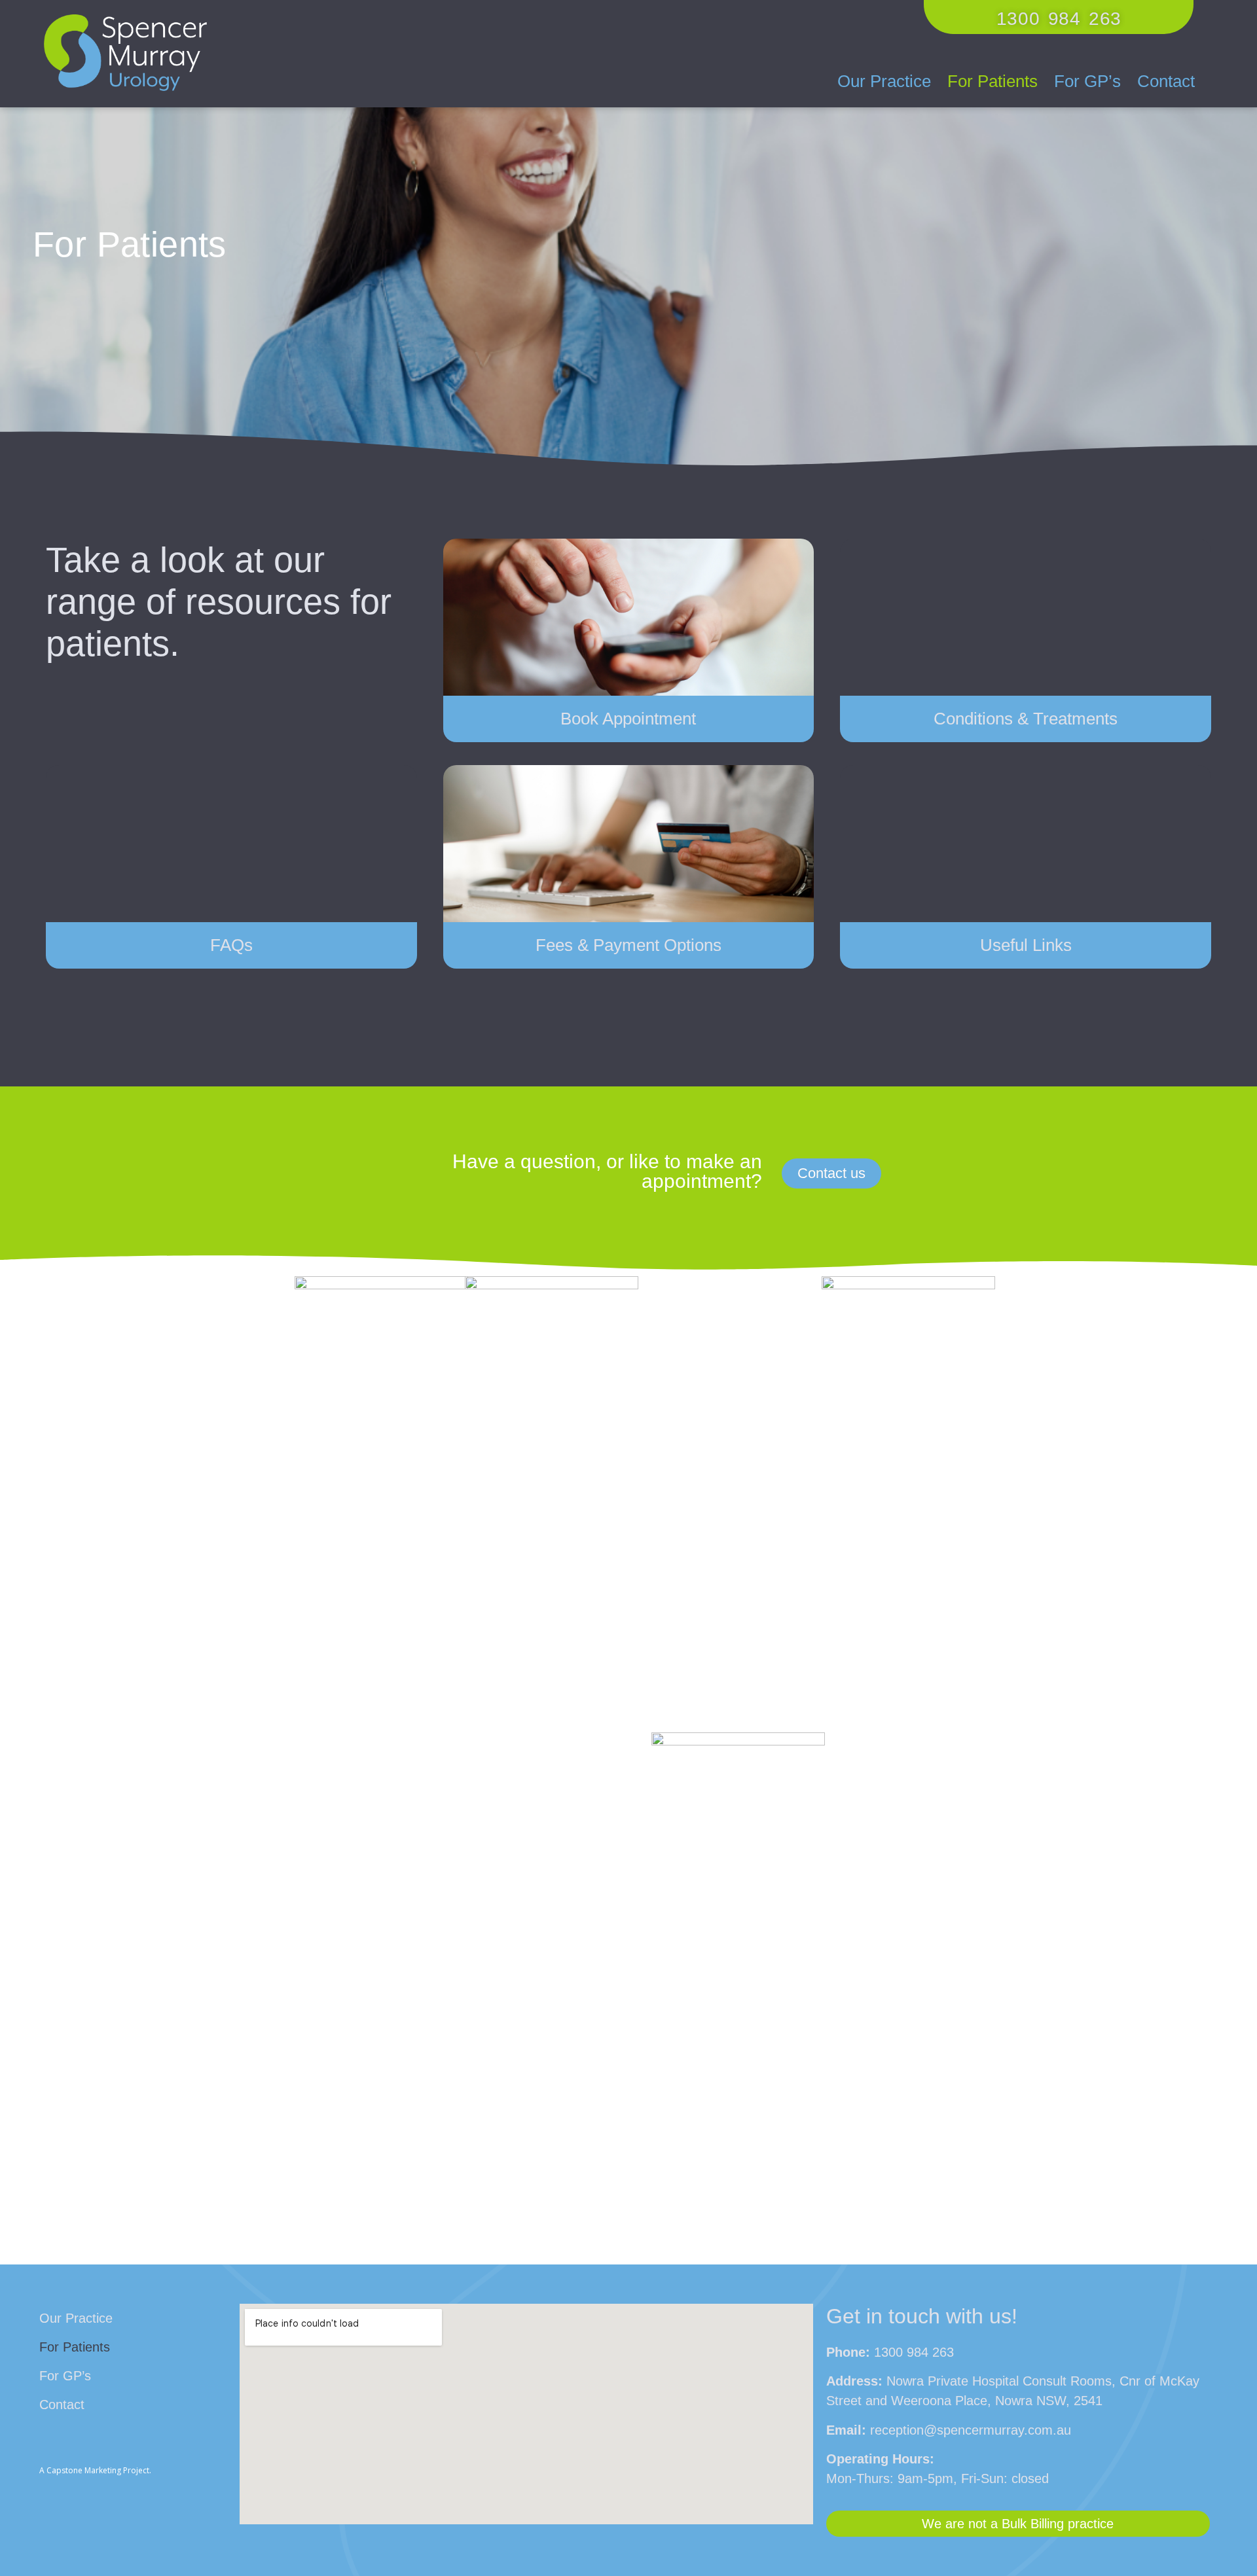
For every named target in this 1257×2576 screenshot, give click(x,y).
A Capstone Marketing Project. (95, 2470)
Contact (1166, 81)
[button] (1059, 17)
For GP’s (1087, 81)
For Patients (993, 81)
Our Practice (884, 81)
